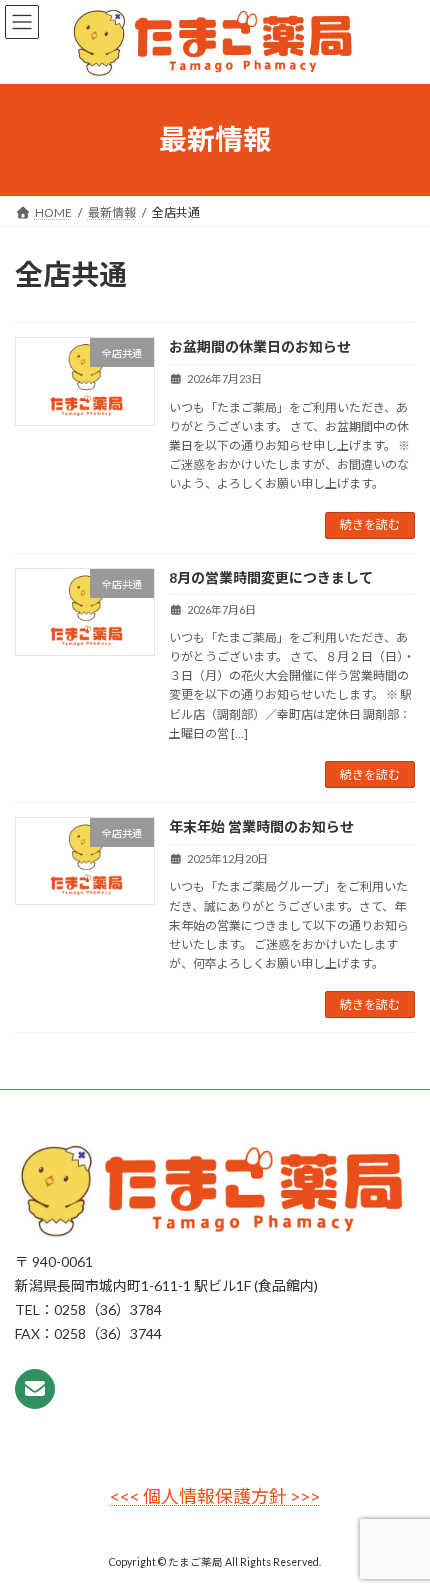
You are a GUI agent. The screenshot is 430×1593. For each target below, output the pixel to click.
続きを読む (370, 524)
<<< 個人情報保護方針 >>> (215, 1497)
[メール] (35, 1389)
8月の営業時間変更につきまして (271, 577)
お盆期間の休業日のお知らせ (260, 346)
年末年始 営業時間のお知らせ (261, 826)
